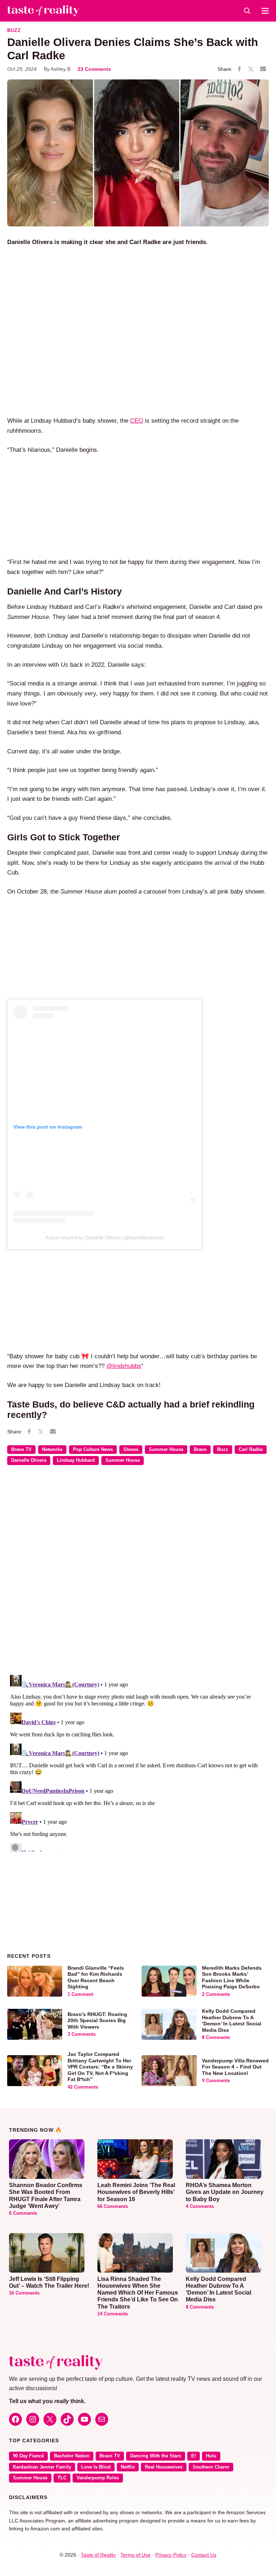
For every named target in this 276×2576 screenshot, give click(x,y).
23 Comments (94, 69)
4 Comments (200, 2207)
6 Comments (23, 2213)
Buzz (14, 31)
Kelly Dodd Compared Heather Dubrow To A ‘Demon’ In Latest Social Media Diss (232, 2021)
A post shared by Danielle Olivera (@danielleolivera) (105, 1238)
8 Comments (216, 2038)
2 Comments (216, 1994)
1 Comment (80, 1994)
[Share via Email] (263, 69)
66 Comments (113, 2207)
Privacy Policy (171, 2555)
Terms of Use (135, 2555)
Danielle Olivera (29, 1460)
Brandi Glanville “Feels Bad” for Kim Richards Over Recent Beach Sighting (96, 1977)
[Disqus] (138, 1575)
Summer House (166, 1450)
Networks (52, 1450)
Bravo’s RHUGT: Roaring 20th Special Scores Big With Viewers (97, 2021)
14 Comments (113, 2314)
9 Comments (216, 2081)
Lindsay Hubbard (76, 1460)
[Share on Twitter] (251, 69)
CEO (137, 421)
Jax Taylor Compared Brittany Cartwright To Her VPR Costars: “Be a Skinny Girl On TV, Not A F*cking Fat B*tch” (100, 2067)
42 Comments (83, 2087)
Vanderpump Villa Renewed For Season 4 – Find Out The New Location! (235, 2067)
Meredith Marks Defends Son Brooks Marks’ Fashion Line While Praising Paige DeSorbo (232, 1977)
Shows (131, 1450)
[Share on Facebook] (239, 69)
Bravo (200, 1450)
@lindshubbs (124, 1366)
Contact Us (204, 2555)
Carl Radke (251, 1450)
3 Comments (82, 2034)
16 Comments (24, 2293)
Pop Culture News (93, 1450)
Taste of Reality (98, 2555)
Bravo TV (21, 1450)
